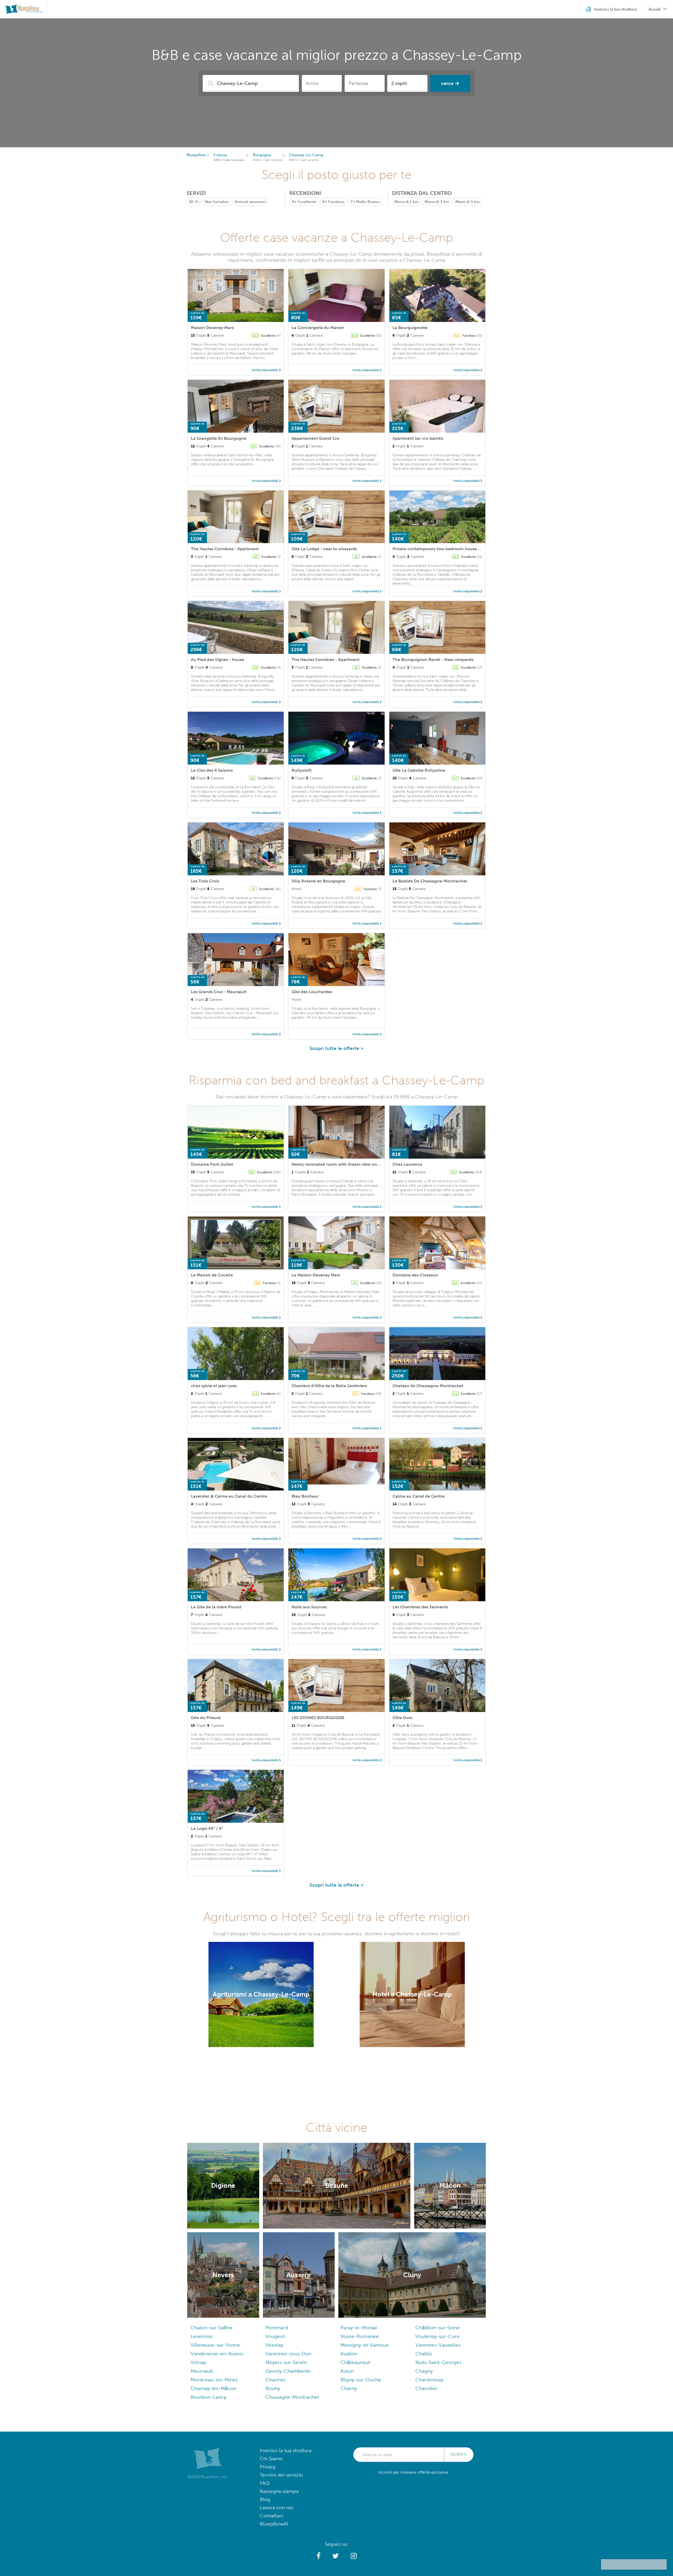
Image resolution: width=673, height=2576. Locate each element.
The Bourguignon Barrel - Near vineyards (433, 660)
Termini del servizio (281, 2475)
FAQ (265, 2483)
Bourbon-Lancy (208, 2397)
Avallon (349, 2354)
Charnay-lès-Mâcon (213, 2388)
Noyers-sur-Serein (286, 2362)
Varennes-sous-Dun (288, 2354)
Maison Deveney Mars (212, 328)
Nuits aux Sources (309, 1607)
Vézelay (274, 2345)
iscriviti (459, 2454)
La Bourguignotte (410, 328)
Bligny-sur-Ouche (361, 2380)
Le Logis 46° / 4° (207, 1828)
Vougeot (275, 2336)
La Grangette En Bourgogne (219, 438)
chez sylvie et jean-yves (214, 1386)
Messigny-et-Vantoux (364, 2345)
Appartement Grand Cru (315, 438)
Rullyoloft (302, 770)
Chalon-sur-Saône (211, 2328)
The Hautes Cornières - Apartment (225, 549)
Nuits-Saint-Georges (438, 2362)
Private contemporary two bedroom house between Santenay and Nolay (464, 549)
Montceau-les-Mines (214, 2380)
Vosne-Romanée (360, 2336)
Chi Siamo (271, 2459)
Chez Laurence (407, 1164)
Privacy (268, 2467)
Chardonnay (429, 2380)
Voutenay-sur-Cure (437, 2336)
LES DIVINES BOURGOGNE (318, 1718)
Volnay (198, 2362)
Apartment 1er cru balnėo (418, 438)
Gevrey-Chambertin (288, 2371)
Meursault (202, 2371)
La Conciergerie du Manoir (318, 328)
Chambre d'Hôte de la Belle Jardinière (329, 1386)
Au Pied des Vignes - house (217, 660)
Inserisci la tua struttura (286, 2450)
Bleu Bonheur (305, 1496)
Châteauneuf (355, 2362)
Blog (265, 2499)
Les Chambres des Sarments (420, 1607)
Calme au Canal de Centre (419, 1496)
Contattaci (271, 2516)
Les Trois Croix (205, 881)
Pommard (277, 2328)
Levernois (202, 2336)
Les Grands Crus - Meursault (219, 992)
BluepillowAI (274, 2524)
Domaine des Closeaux (415, 1275)
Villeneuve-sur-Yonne (215, 2345)
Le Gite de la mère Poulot (216, 1607)
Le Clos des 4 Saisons (212, 770)
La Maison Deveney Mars (316, 1275)
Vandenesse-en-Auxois (217, 2354)
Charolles (426, 2388)
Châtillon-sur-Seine (438, 2328)
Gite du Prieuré (206, 1718)
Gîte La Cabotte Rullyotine (419, 770)
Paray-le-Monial (359, 2328)
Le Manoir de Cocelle (212, 1275)
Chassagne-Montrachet (292, 2397)
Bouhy (273, 2388)
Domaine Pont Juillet (212, 1164)
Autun (347, 2371)
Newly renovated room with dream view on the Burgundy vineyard (357, 1164)
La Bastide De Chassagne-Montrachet (430, 881)
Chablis (424, 2354)
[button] (318, 2556)
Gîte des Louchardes (312, 992)
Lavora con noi (277, 2507)
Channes (276, 2380)
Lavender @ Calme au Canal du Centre (229, 1496)
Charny (349, 2388)
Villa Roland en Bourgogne (318, 881)
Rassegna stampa (279, 2491)
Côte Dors (402, 1718)
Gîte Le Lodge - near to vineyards (324, 549)
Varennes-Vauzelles (438, 2345)
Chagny (424, 2371)
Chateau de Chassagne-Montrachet (428, 1386)
